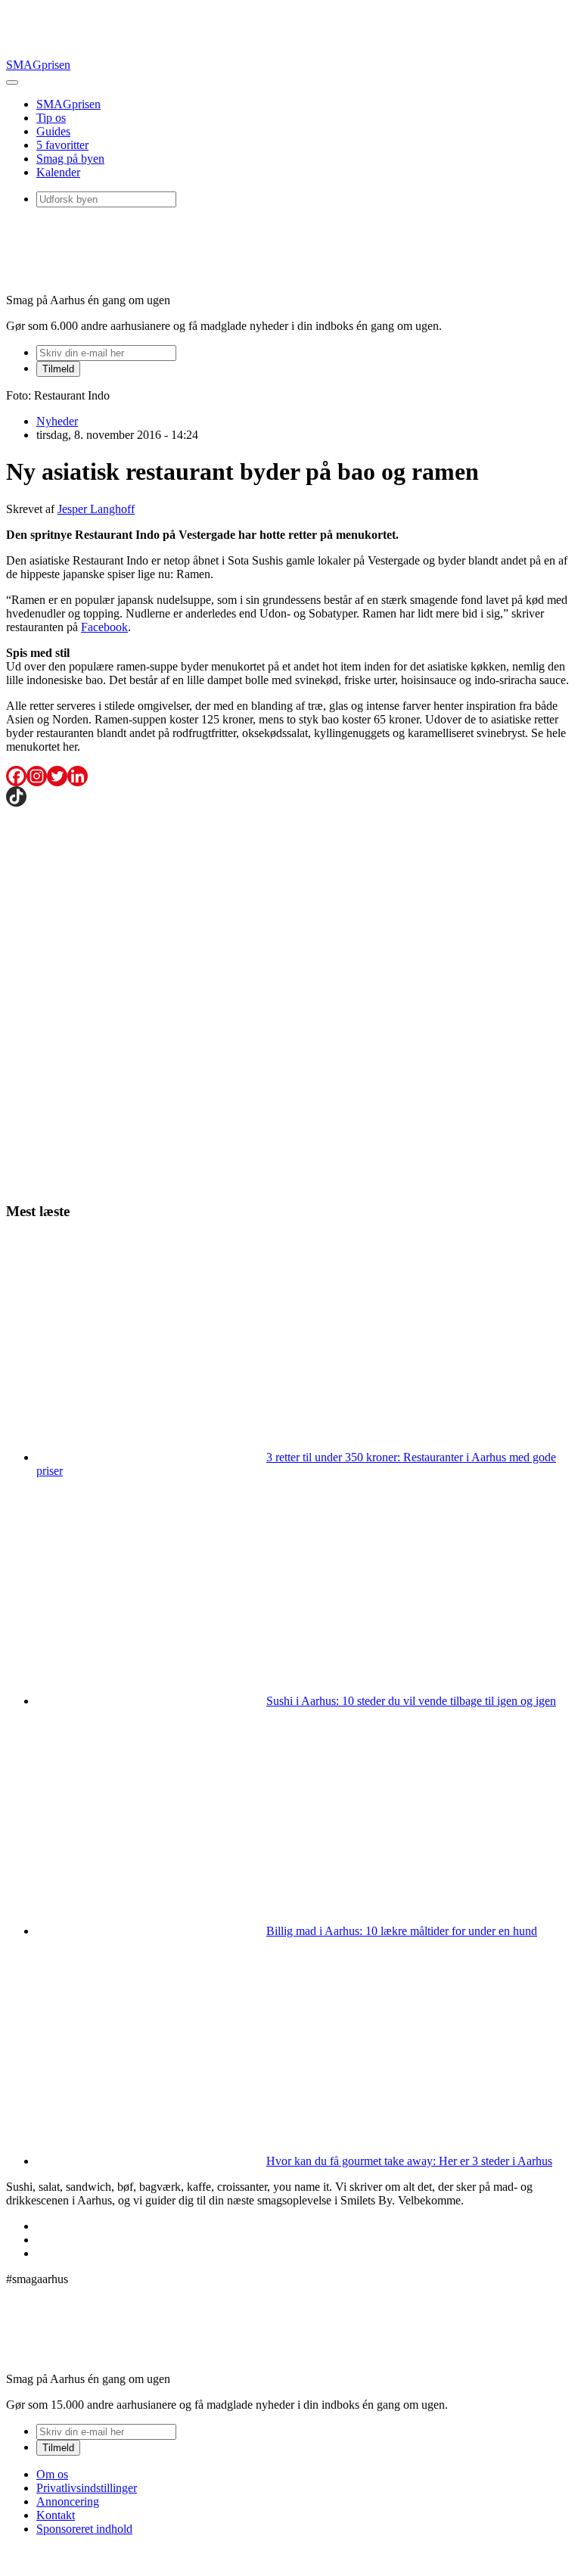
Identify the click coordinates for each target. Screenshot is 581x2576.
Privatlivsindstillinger (87, 2488)
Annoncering (68, 2501)
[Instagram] (37, 776)
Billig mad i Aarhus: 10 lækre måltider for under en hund (402, 1931)
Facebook (104, 627)
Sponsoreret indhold (84, 2529)
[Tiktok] (16, 796)
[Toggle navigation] (12, 82)
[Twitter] (57, 776)
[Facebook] (16, 776)
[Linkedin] (78, 776)
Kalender (58, 172)
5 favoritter (62, 145)
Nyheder (57, 421)
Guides (53, 131)
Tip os (51, 118)
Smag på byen (70, 159)
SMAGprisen (38, 65)
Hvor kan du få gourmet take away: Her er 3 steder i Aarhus (409, 2161)
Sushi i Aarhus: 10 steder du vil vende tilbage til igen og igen (411, 1701)
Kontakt (56, 2515)
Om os (52, 2474)
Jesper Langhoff (96, 509)
